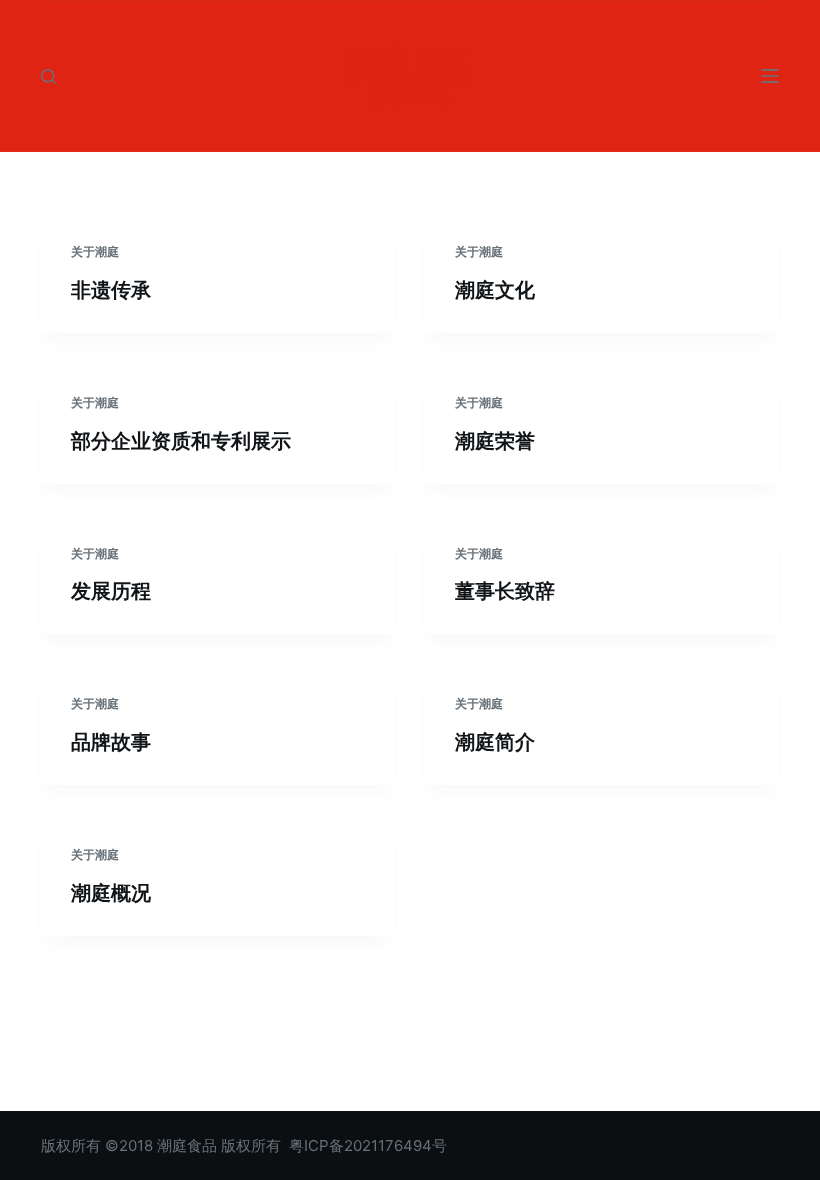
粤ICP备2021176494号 (368, 1145)
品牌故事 (111, 742)
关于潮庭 (95, 251)
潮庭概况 (111, 893)
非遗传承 (111, 290)
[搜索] (48, 76)
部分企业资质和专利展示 (181, 441)
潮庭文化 (495, 290)
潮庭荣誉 (495, 441)
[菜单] (770, 76)
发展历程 (111, 591)
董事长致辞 (505, 591)
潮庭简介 (495, 742)
